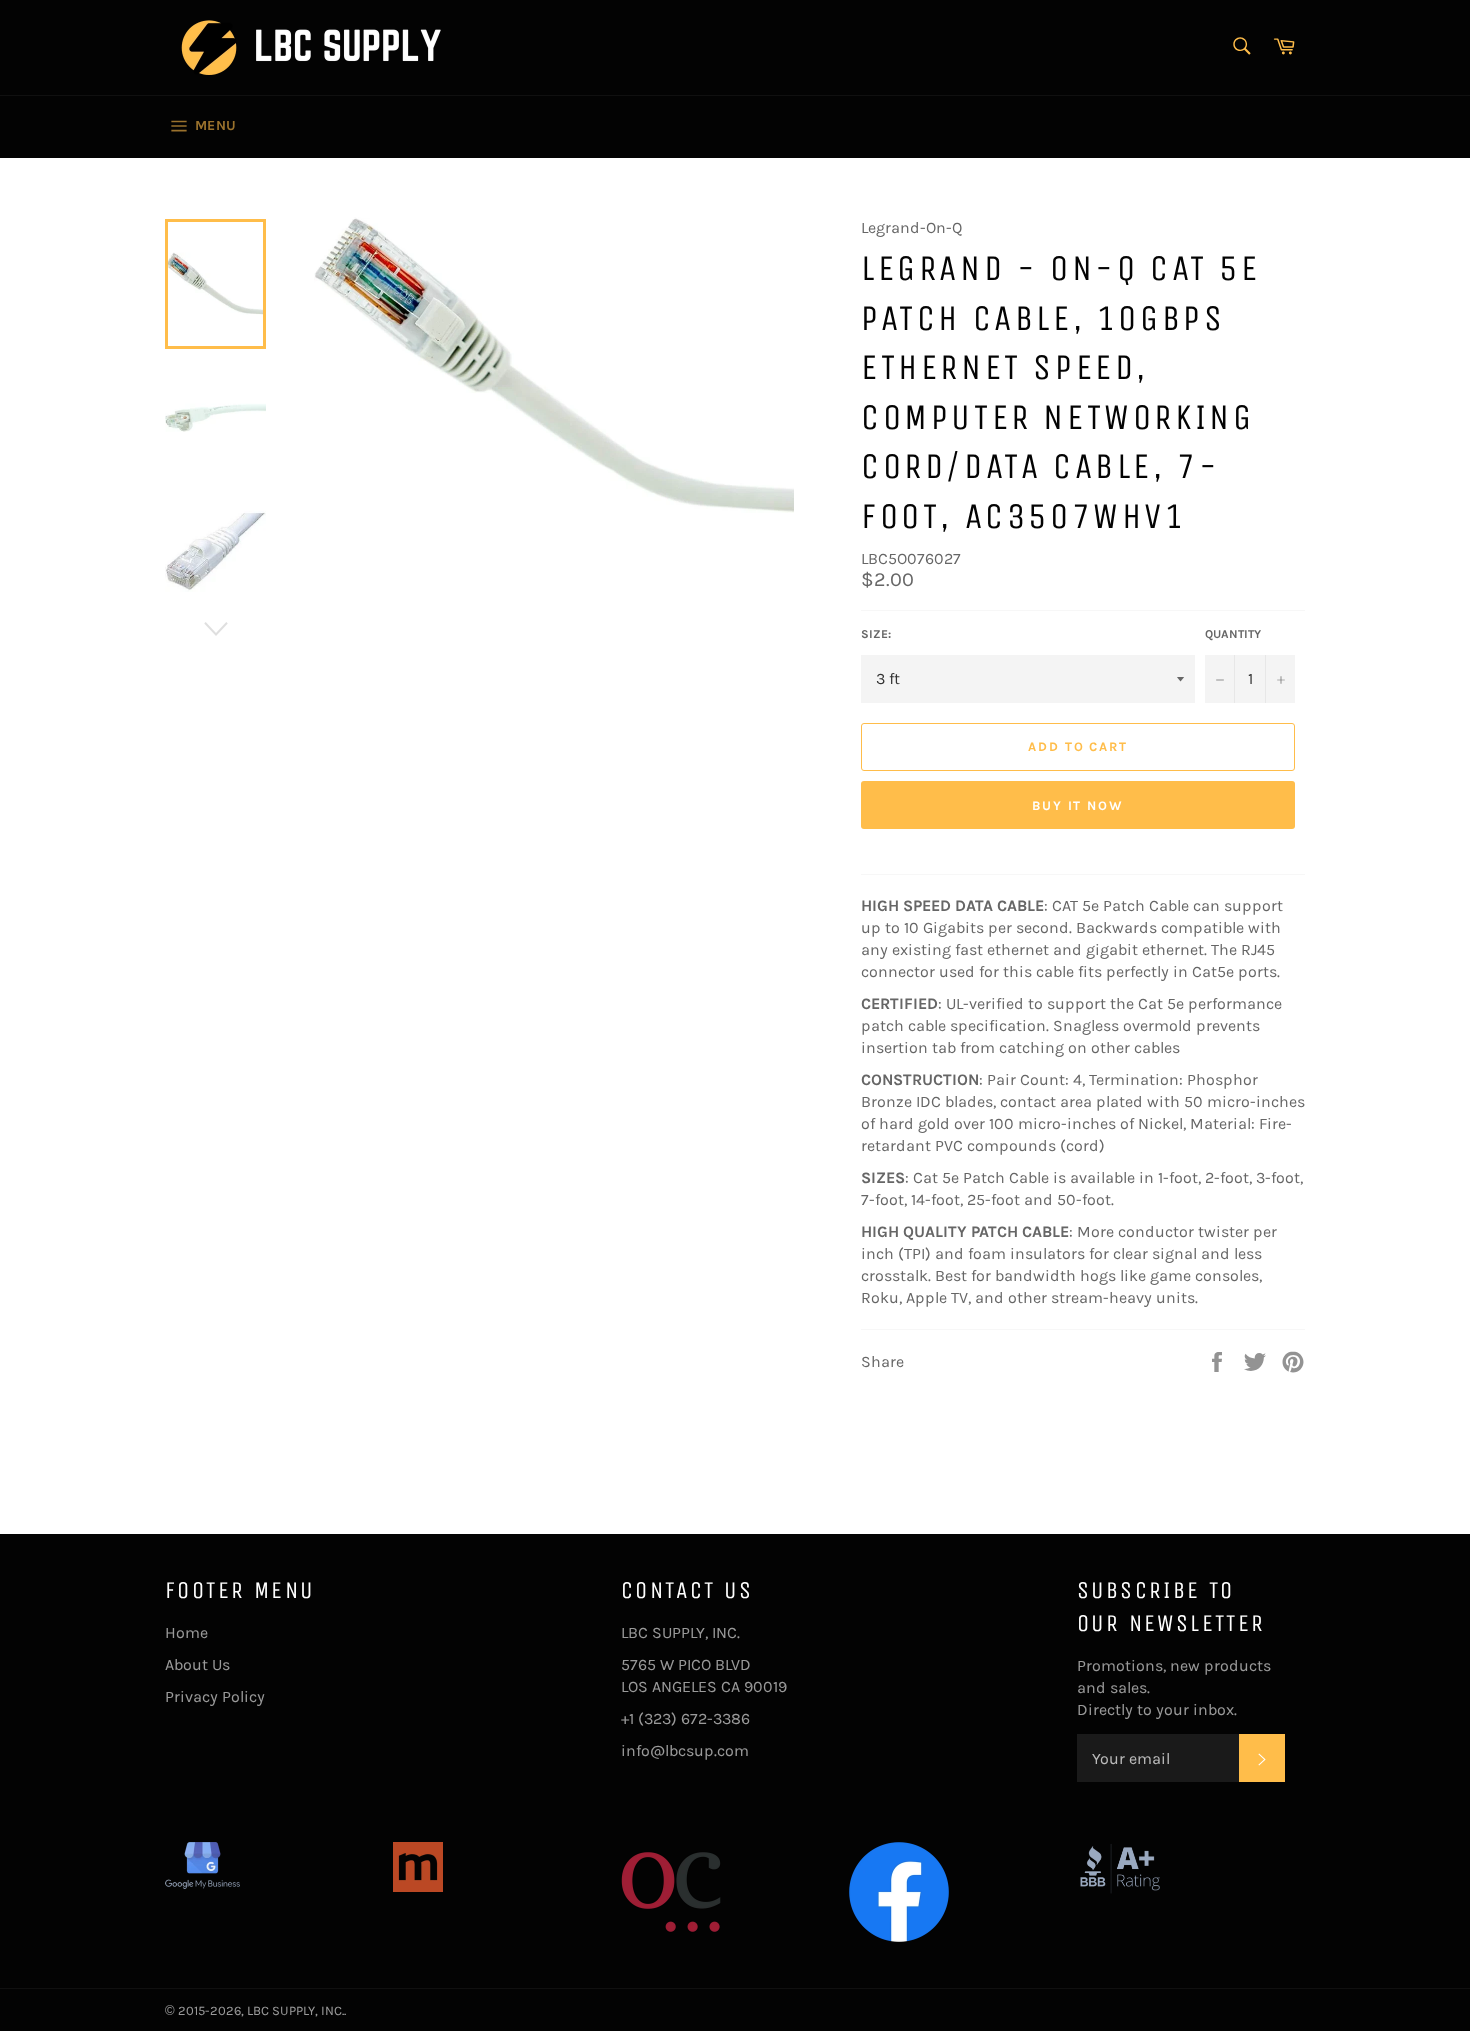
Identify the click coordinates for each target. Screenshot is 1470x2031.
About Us (197, 1664)
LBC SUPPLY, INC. (295, 2010)
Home (186, 1632)
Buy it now (1078, 805)
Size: (876, 634)
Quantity (1233, 634)
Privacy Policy (215, 1696)
